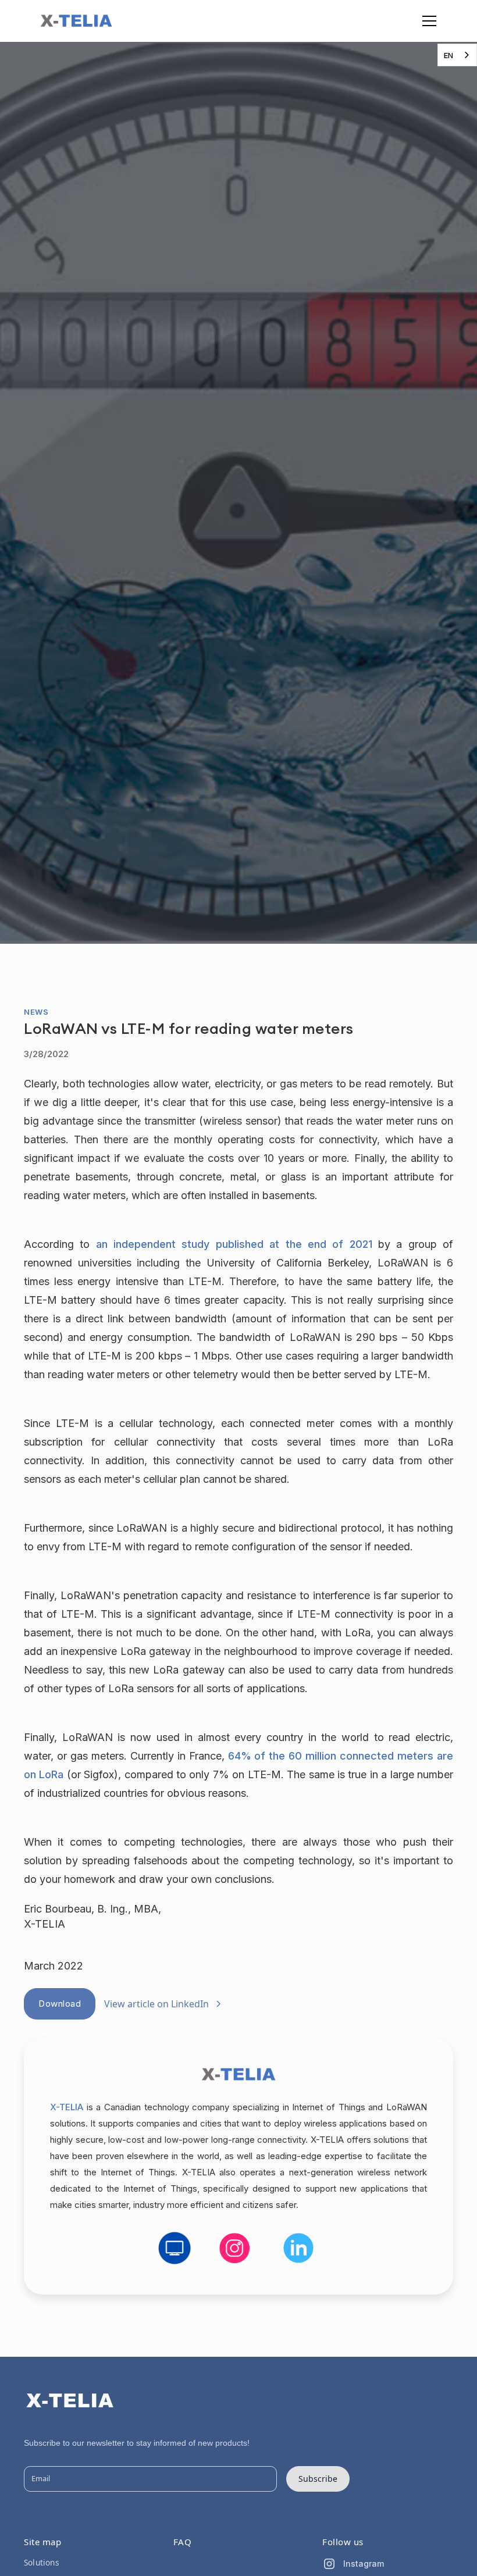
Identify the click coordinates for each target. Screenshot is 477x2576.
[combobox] (457, 55)
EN (448, 55)
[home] (76, 21)
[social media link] (175, 2248)
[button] (427, 21)
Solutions (42, 2562)
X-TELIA (67, 2107)
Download (60, 2004)
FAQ (183, 2542)
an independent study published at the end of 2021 (234, 1244)
